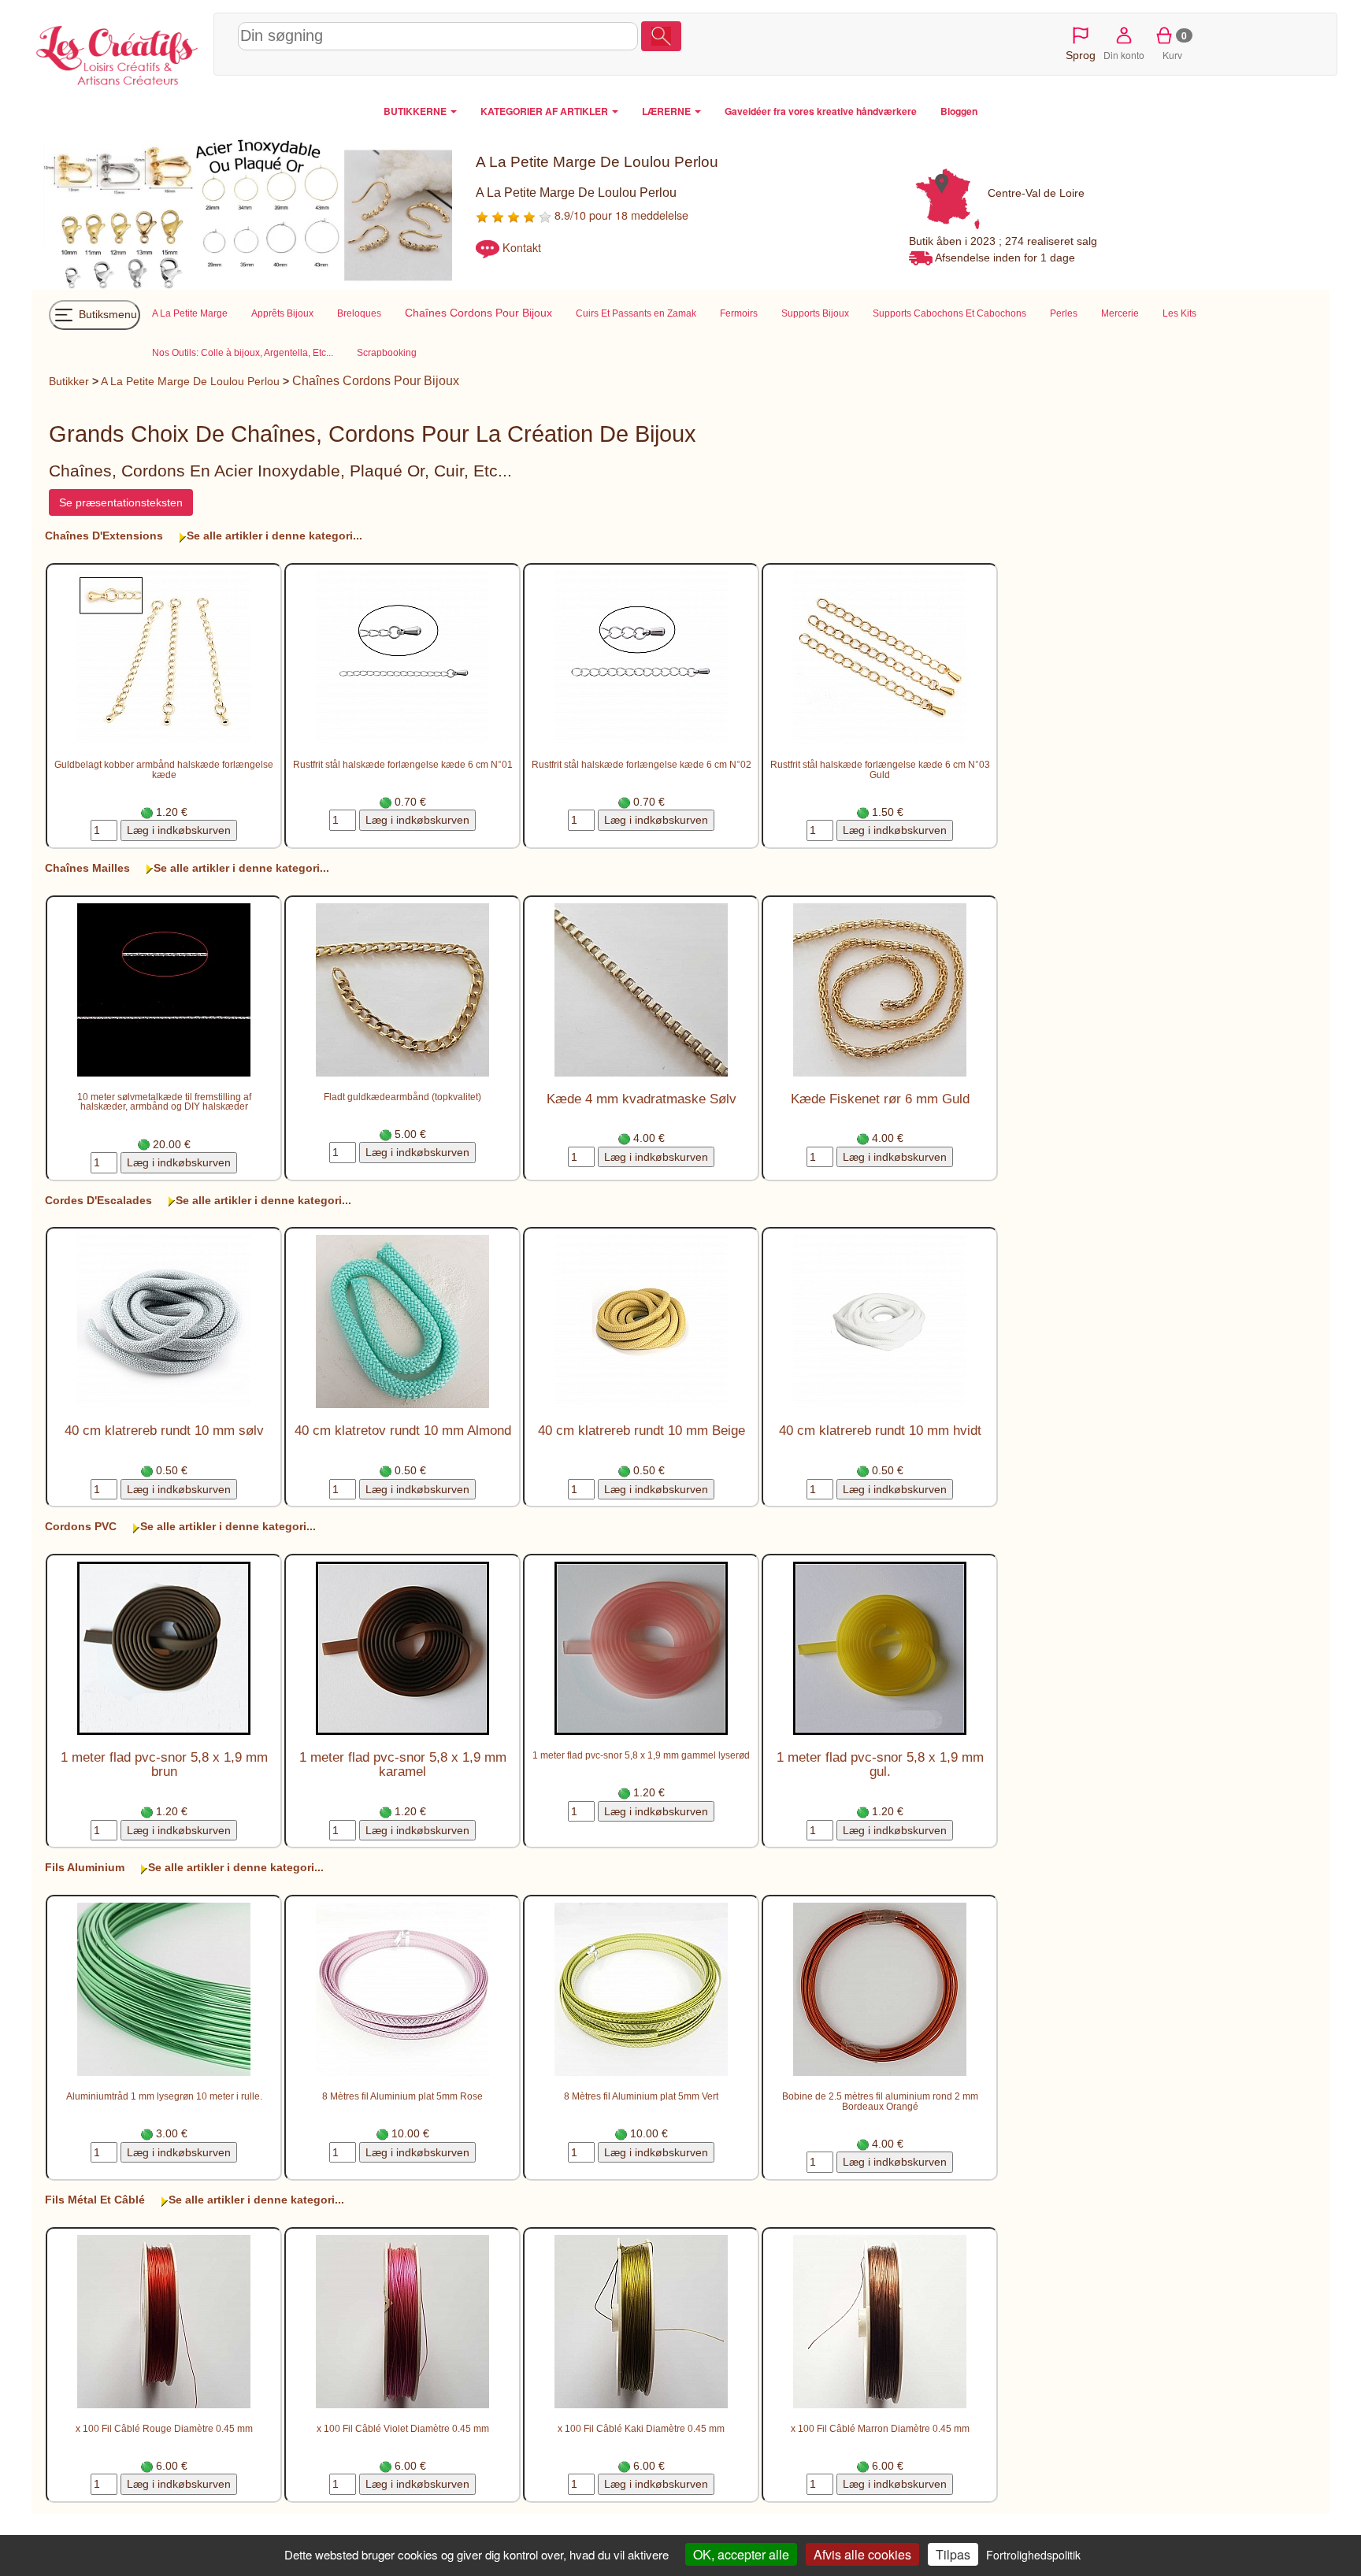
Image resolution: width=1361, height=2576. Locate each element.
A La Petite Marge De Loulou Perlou (190, 381)
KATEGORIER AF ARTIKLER (545, 111)
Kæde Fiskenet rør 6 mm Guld (880, 1099)
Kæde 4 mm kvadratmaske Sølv (642, 1099)
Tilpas (953, 2554)
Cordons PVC (81, 1526)
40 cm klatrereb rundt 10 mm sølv (164, 1431)
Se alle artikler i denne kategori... (274, 536)
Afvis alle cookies (862, 2554)
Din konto (1124, 55)
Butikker (69, 381)
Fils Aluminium (85, 1867)
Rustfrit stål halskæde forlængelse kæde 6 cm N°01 (403, 764)
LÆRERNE (668, 111)
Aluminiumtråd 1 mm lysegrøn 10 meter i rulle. (164, 2096)
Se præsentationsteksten (121, 502)
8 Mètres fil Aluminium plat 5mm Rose (402, 2096)
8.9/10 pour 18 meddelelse (620, 215)
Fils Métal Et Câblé (95, 2200)
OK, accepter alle (741, 2554)
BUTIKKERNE (416, 111)
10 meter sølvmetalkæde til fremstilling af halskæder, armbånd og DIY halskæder (164, 1102)
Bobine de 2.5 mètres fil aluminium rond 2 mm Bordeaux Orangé (880, 2101)
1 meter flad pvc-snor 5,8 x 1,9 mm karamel (403, 1764)
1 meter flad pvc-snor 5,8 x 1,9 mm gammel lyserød (641, 1755)
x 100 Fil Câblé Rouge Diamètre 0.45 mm (164, 2428)
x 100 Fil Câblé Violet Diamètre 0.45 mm (403, 2428)
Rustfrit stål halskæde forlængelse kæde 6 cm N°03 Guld (880, 769)
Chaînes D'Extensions (104, 536)
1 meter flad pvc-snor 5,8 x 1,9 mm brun (164, 1764)
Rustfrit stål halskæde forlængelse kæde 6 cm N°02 (642, 764)
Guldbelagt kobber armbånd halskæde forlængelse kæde (164, 769)
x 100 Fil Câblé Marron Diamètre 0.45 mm (880, 2428)
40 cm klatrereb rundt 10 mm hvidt (880, 1431)
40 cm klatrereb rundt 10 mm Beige (642, 1431)
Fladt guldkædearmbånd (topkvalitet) (402, 1097)
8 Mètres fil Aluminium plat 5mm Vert (641, 2096)
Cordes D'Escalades (98, 1200)
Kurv (1175, 45)
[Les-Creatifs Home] (119, 52)
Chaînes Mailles (87, 868)
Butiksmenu (106, 314)
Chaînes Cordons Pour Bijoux (376, 381)
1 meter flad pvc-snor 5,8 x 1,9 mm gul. (880, 1764)
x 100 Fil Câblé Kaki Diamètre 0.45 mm (641, 2428)
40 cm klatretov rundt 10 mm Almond (403, 1431)
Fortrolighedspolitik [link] (1033, 2555)
